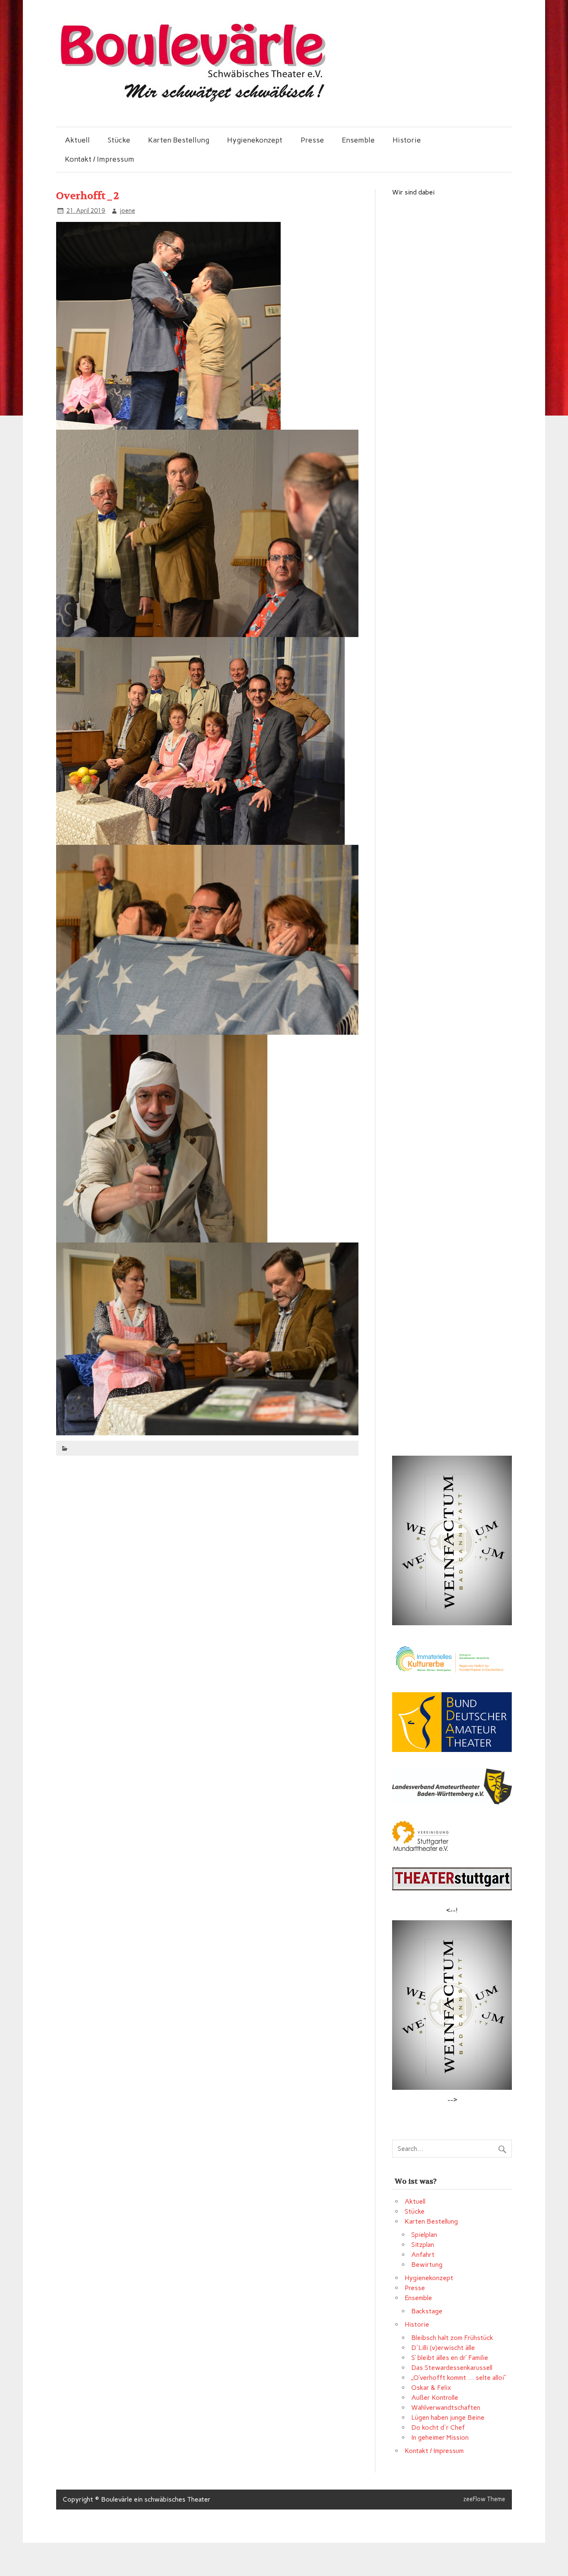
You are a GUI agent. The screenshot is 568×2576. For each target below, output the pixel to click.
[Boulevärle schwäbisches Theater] (192, 101)
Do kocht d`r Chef (438, 2427)
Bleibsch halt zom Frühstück (452, 2338)
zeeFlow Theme (484, 2499)
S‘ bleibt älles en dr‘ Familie (450, 2358)
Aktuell (77, 140)
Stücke (119, 140)
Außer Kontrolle (435, 2398)
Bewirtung (427, 2265)
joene (127, 211)
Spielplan (424, 2235)
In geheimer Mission (440, 2437)
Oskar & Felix (431, 2388)
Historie (407, 140)
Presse (312, 140)
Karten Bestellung (179, 140)
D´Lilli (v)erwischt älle (443, 2348)
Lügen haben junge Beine (448, 2417)
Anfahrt (423, 2255)
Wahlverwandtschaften (446, 2407)
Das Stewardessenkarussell (452, 2368)
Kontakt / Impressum (100, 159)
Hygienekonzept (255, 140)
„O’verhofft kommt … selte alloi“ (459, 2378)
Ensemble (358, 140)
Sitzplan (423, 2245)
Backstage (427, 2311)
